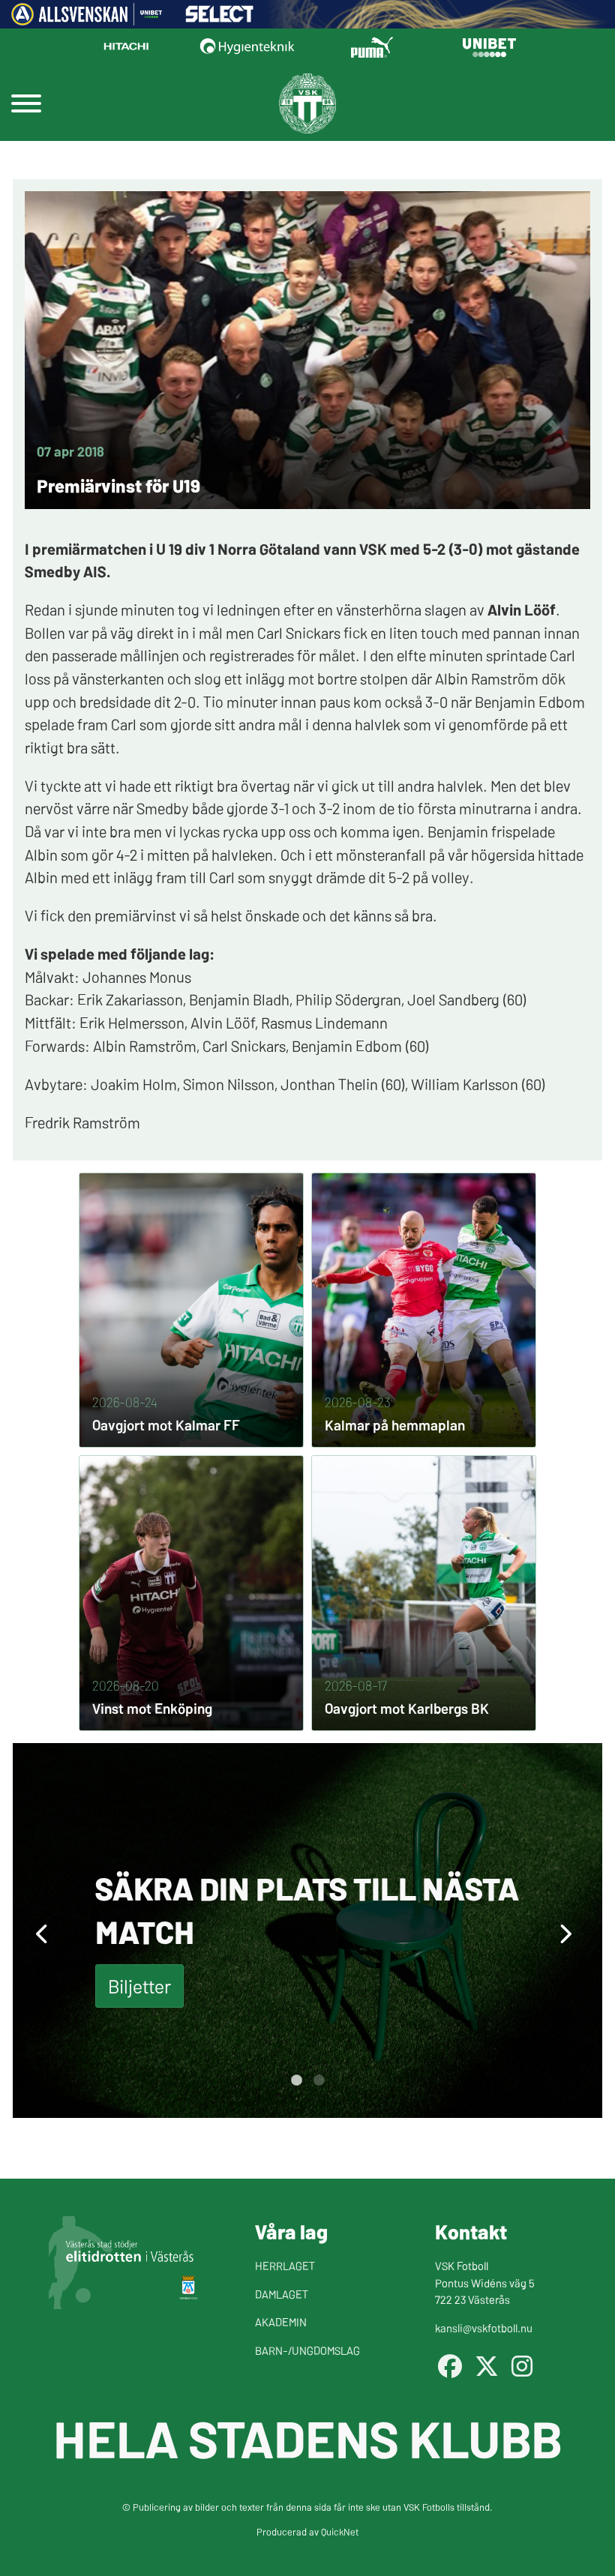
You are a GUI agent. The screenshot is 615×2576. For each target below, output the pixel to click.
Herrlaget (285, 2265)
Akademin (281, 2321)
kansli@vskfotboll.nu (484, 2327)
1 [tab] (296, 2080)
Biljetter (139, 1986)
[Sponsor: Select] (220, 18)
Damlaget (282, 2294)
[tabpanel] (307, 1931)
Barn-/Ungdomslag (307, 2350)
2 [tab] (319, 2080)
